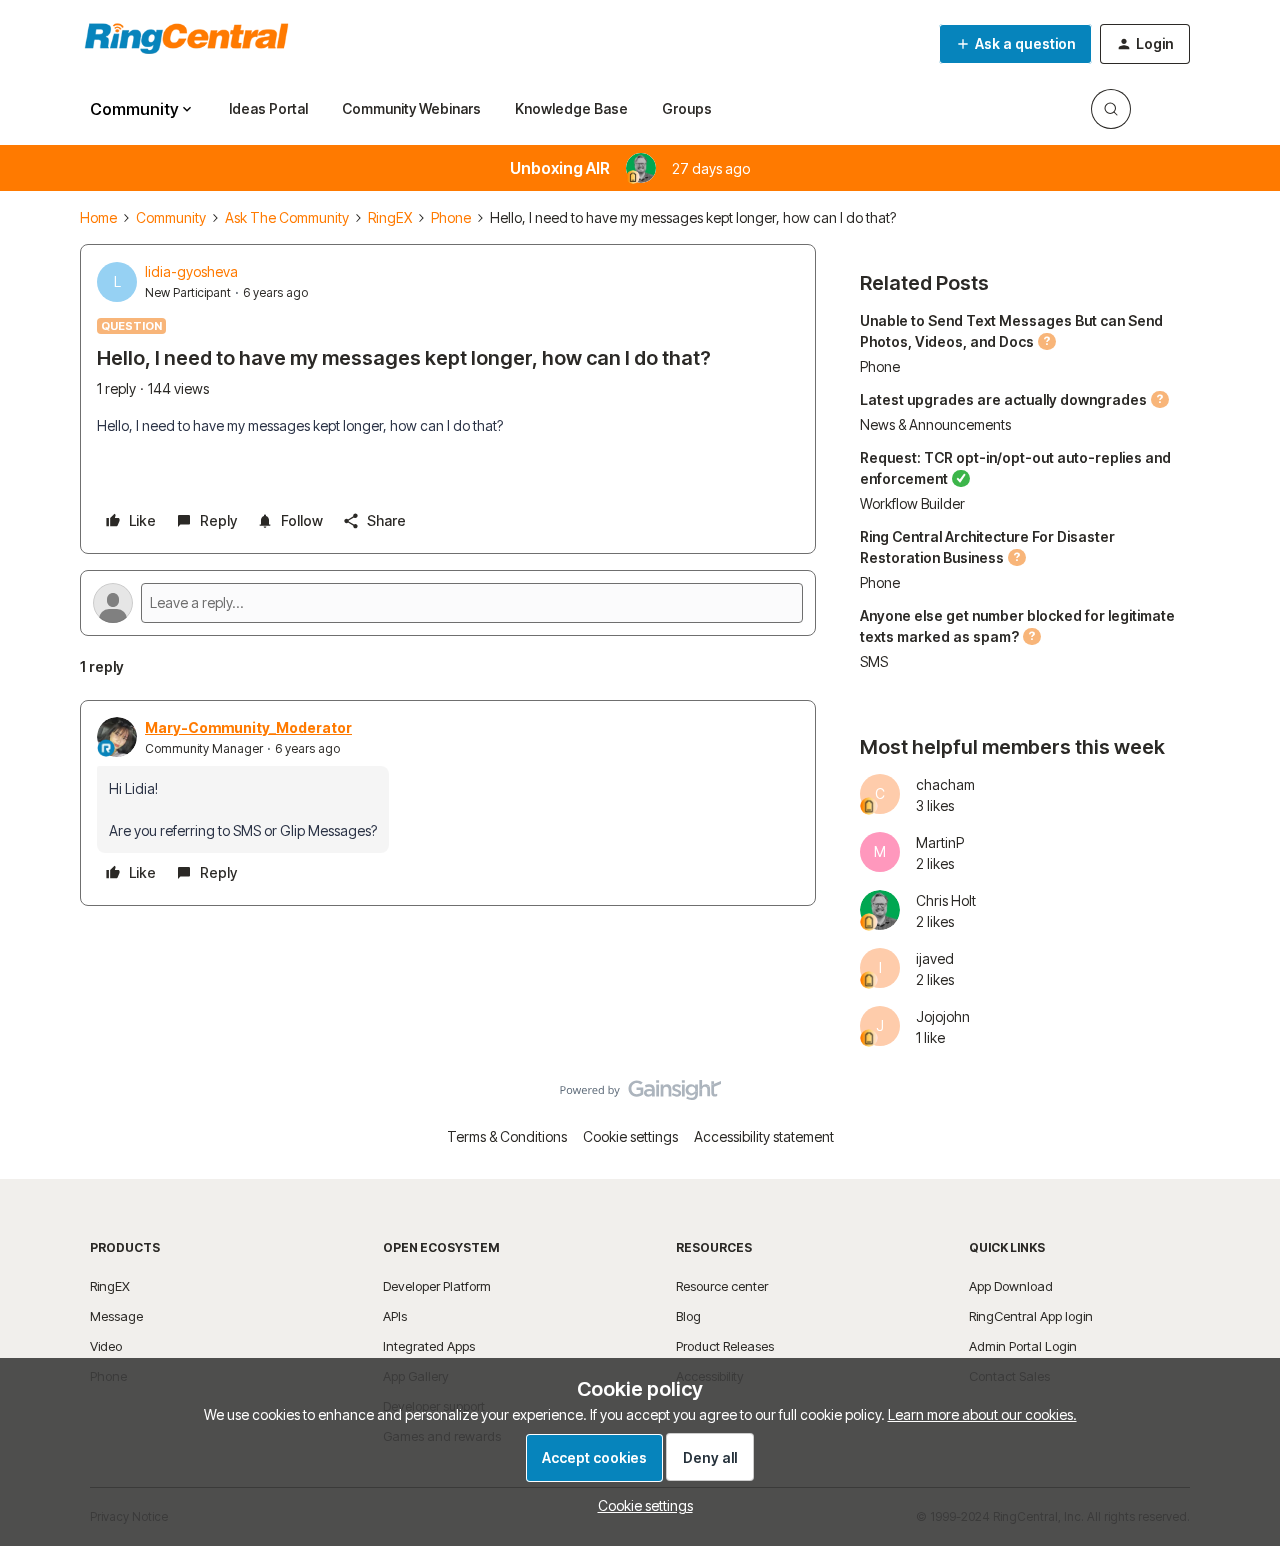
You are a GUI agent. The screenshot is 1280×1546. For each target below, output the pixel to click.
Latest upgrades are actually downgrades (1003, 399)
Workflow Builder (912, 503)
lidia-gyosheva (191, 271)
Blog (688, 1316)
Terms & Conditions (507, 1136)
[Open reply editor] (448, 603)
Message (116, 1316)
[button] (1015, 44)
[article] (448, 803)
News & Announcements (935, 424)
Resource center (722, 1286)
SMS (874, 661)
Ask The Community (287, 217)
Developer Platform (437, 1286)
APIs (395, 1316)
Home (98, 217)
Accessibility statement (764, 1136)
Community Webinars (411, 108)
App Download (1011, 1286)
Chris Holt (946, 900)
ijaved (935, 958)
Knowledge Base (571, 108)
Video (106, 1346)
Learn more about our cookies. (982, 1414)
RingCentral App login (1031, 1316)
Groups (687, 108)
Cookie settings (630, 1136)
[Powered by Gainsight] (640, 1095)
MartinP (940, 842)
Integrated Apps (429, 1346)
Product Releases (725, 1346)
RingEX (390, 217)
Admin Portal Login (1023, 1346)
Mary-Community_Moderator (248, 727)
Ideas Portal (268, 108)
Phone (451, 217)
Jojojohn (943, 1016)
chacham (945, 784)
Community (171, 217)
